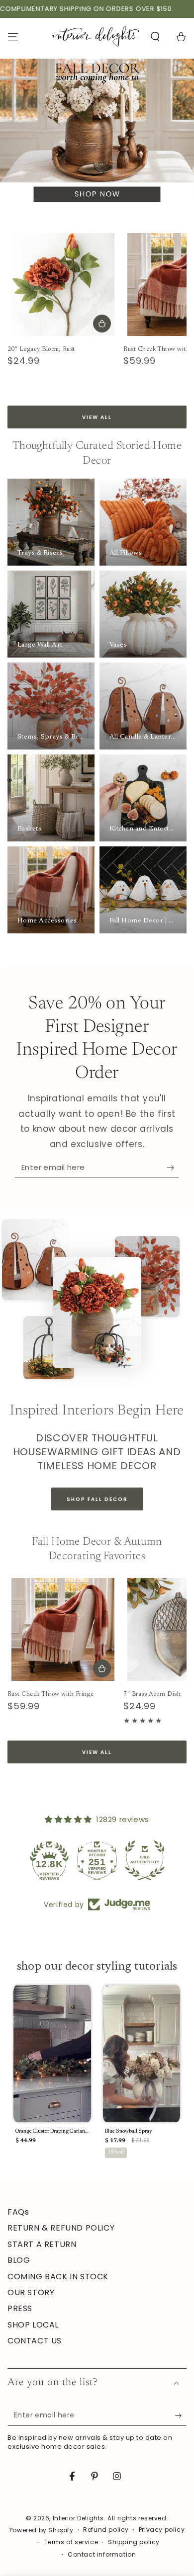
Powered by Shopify (42, 2530)
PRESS (20, 2308)
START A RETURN (42, 2244)
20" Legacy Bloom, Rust (41, 349)
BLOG (19, 2260)
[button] (155, 37)
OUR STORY (31, 2292)
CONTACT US (35, 2341)
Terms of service (71, 2542)
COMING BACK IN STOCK (58, 2277)
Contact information (102, 2555)
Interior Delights (78, 2518)
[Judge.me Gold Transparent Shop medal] (145, 1860)
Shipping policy (134, 2542)
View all (97, 417)
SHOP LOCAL (33, 2325)
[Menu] (13, 37)
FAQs (18, 2212)
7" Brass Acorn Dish (152, 1694)
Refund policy (106, 2530)
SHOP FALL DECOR (97, 1499)
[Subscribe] (173, 1167)
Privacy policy (162, 2530)
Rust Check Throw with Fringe (50, 1694)
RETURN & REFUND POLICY (61, 2228)
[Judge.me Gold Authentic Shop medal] (97, 1860)
